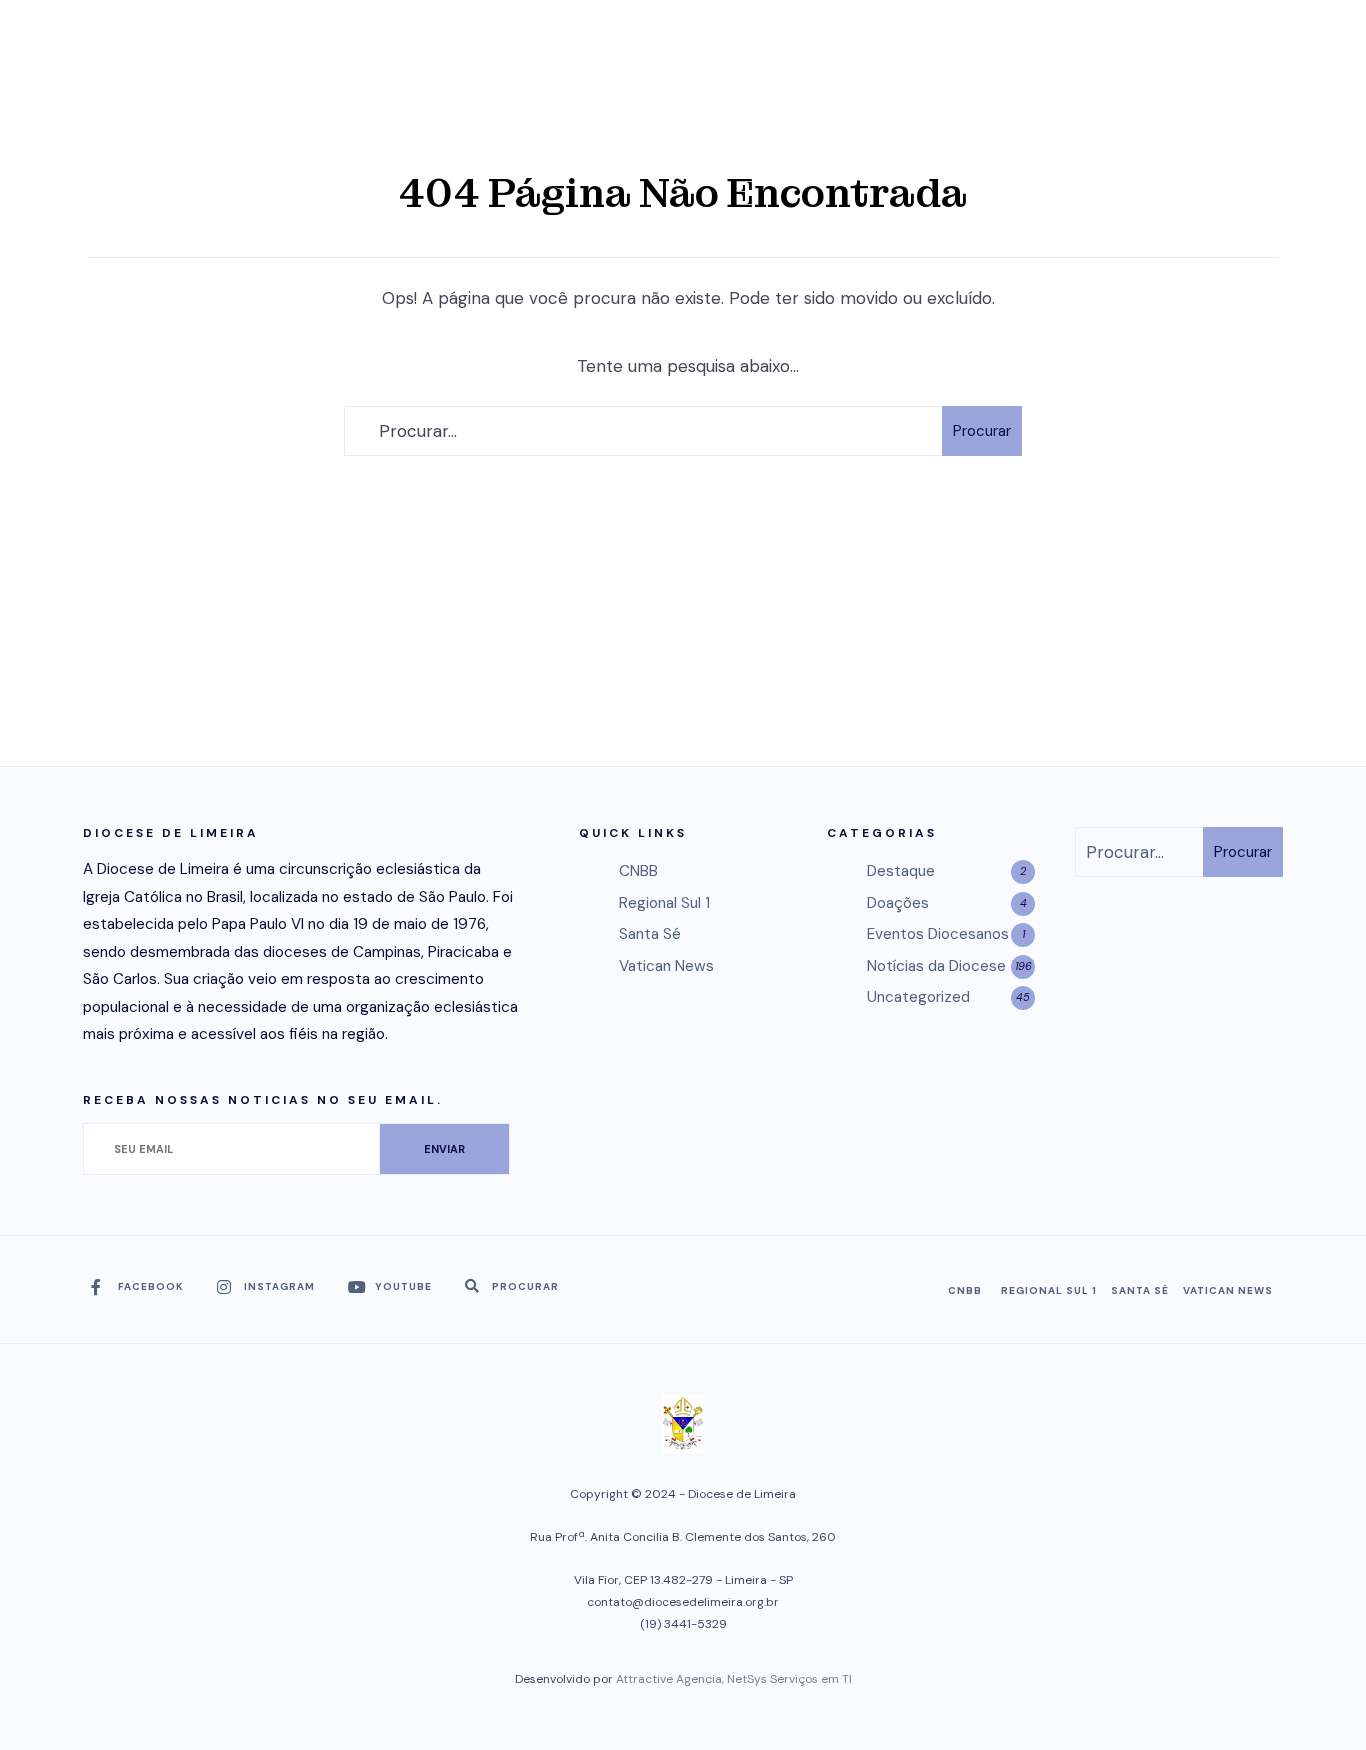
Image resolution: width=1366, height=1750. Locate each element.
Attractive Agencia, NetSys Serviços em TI (734, 1679)
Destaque (901, 871)
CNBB (638, 871)
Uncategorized (918, 997)
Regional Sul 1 (664, 903)
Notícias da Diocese (936, 966)
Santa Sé (650, 934)
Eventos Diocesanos (938, 934)
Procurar (982, 431)
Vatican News (666, 966)
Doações (898, 903)
